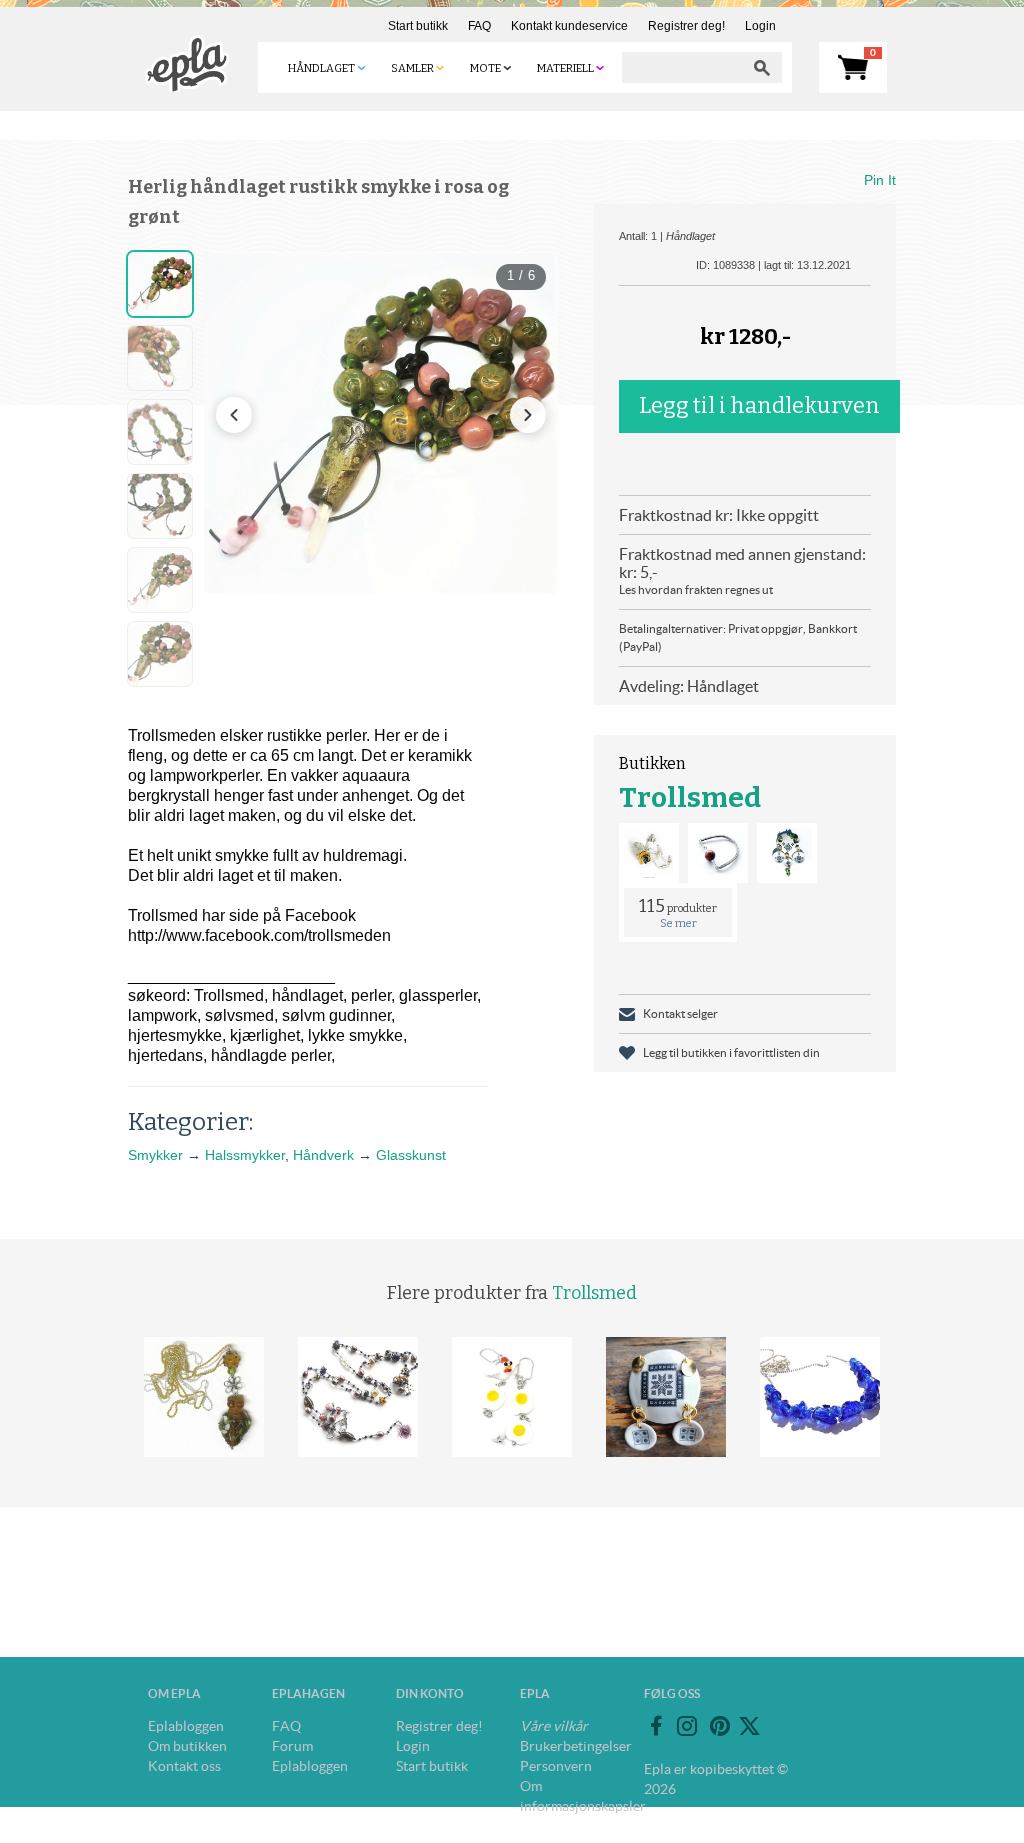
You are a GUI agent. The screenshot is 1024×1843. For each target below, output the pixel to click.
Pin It (880, 180)
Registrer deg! (686, 26)
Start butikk (418, 26)
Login (760, 26)
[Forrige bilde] (234, 415)
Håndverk (323, 1155)
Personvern (556, 1766)
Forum (292, 1746)
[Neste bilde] (528, 415)
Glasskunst (411, 1155)
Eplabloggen (186, 1726)
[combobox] (682, 67)
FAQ (479, 26)
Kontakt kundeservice (569, 26)
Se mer (678, 923)
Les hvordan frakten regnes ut (696, 589)
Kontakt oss (184, 1766)
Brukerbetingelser (576, 1746)
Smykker (155, 1155)
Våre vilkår (554, 1726)
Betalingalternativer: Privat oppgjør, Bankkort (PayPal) (738, 637)
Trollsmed (690, 797)
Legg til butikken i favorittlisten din (731, 1052)
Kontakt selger (680, 1013)
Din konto (430, 1693)
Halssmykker (245, 1155)
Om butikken (187, 1746)
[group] (381, 423)
